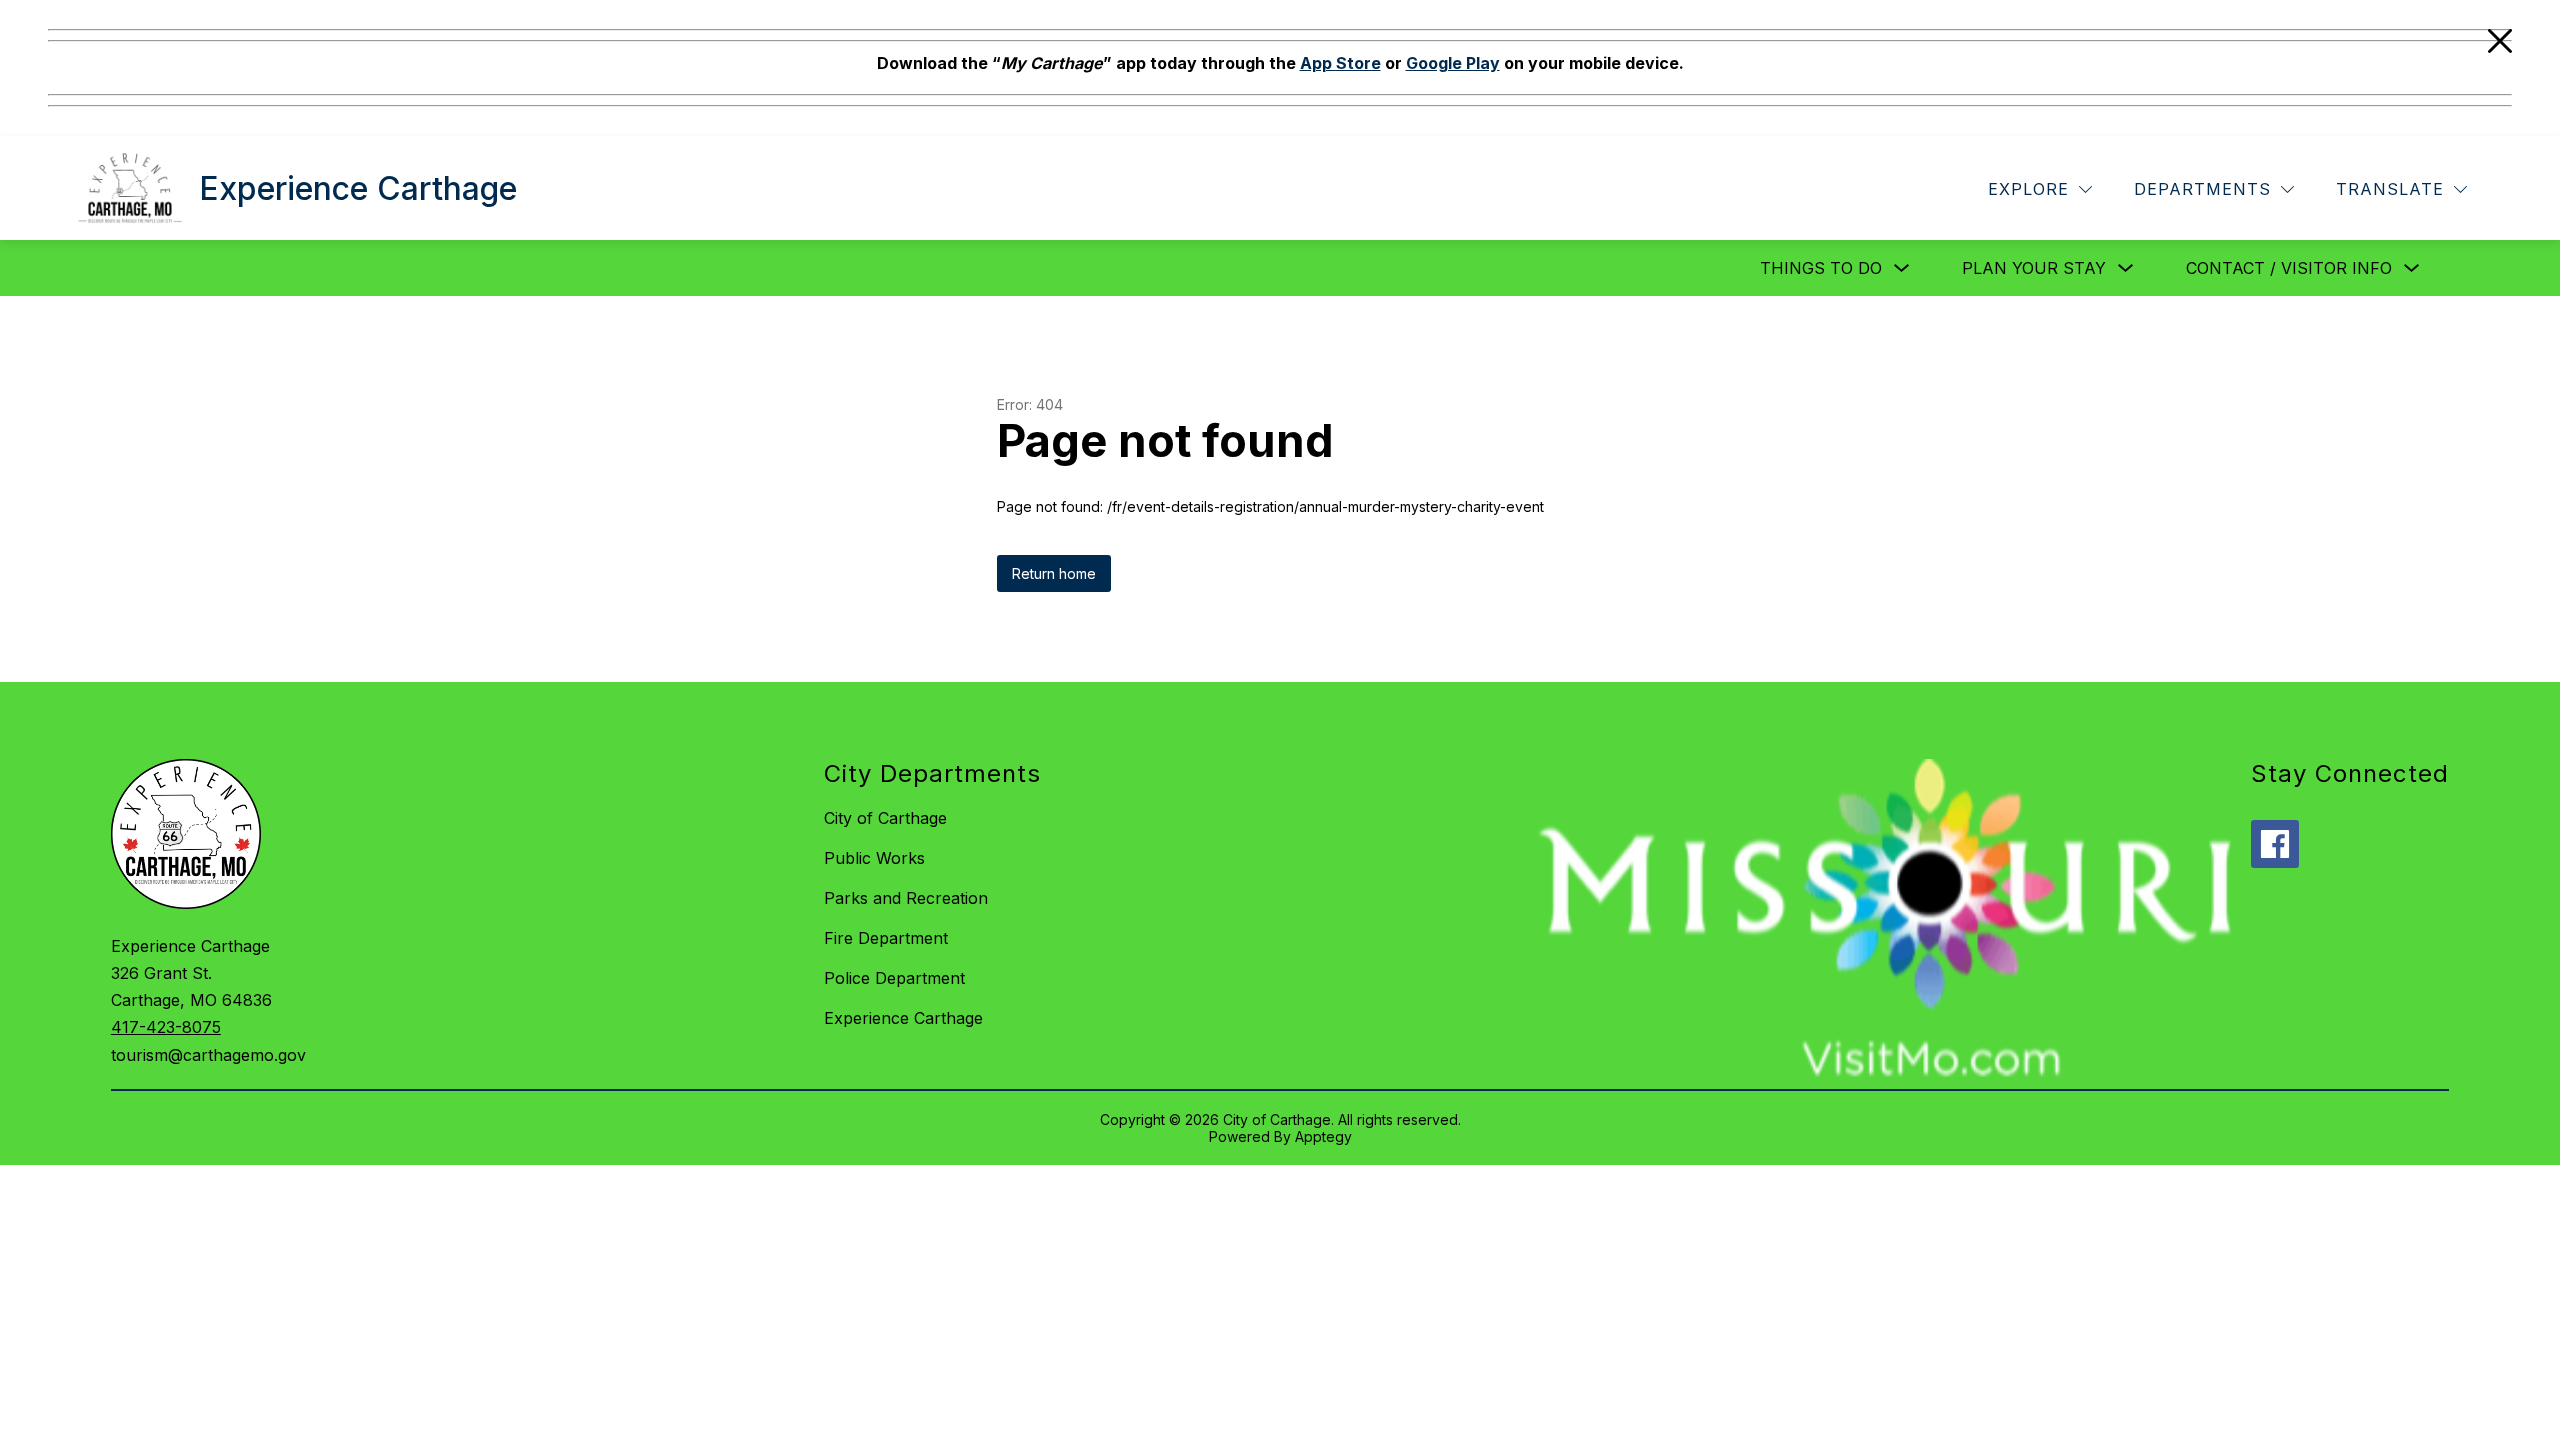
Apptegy (1323, 1136)
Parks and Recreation (906, 898)
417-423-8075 (166, 1027)
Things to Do (1821, 268)
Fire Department (886, 938)
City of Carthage (885, 818)
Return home (1054, 573)
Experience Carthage (903, 1018)
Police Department (894, 978)
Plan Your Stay (2034, 268)
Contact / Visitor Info (2289, 268)
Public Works (874, 858)
